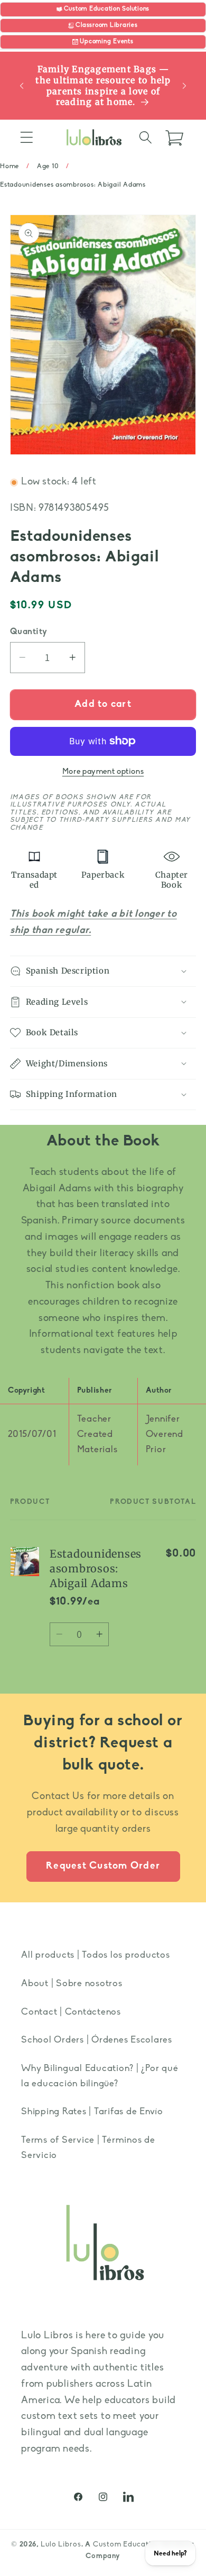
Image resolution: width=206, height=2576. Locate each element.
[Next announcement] (184, 86)
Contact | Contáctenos (71, 2012)
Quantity (29, 632)
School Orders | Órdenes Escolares (97, 2040)
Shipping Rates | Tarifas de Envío (92, 2112)
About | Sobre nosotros (72, 1984)
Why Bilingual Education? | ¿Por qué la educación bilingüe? (100, 2076)
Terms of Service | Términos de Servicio (88, 2148)
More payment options (103, 772)
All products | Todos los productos (96, 1955)
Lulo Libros (61, 2545)
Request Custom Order (103, 1866)
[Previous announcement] (22, 86)
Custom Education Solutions (144, 2545)
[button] (27, 137)
